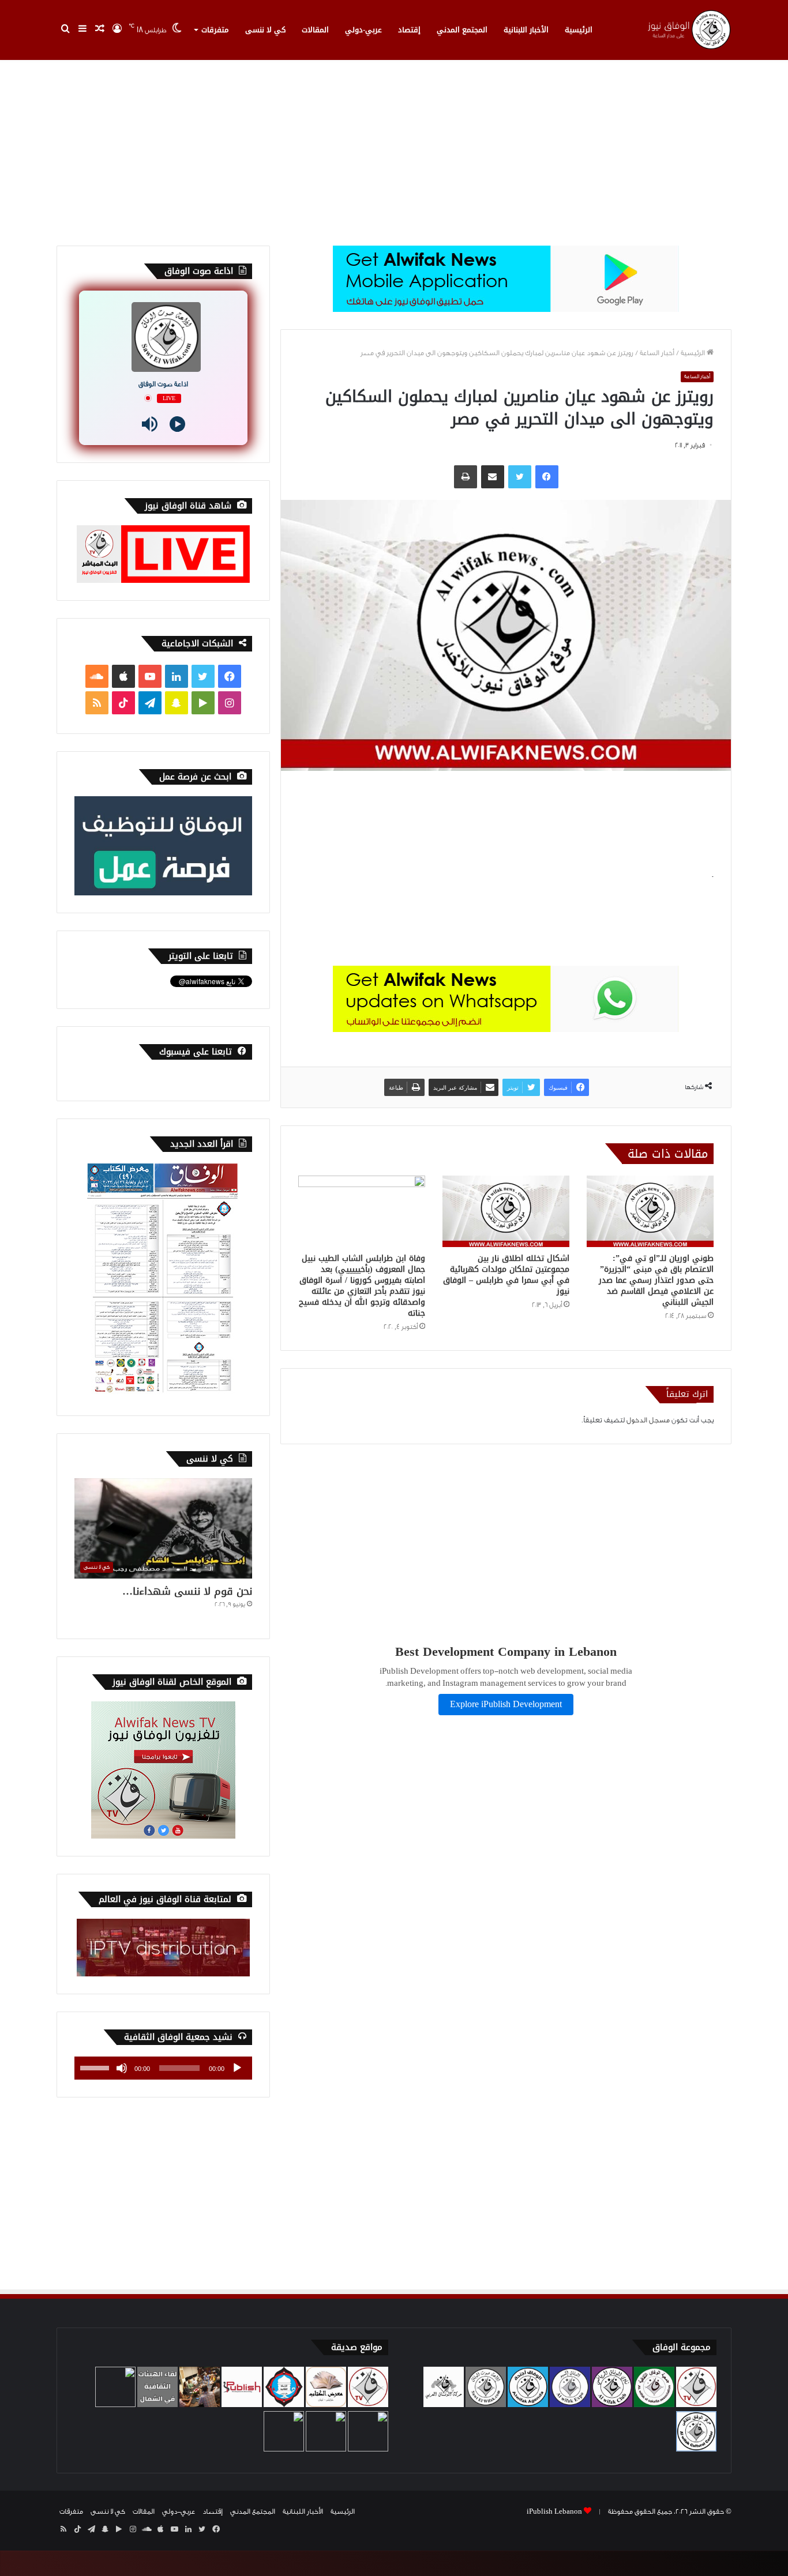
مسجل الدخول (648, 1420)
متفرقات (215, 30)
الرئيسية (579, 30)
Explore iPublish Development (506, 1705)
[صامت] (122, 2068)
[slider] (96, 2067)
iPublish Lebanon (554, 2511)
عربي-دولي (363, 30)
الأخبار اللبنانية (526, 30)
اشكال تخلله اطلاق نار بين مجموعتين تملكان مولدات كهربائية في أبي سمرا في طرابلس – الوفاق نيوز (506, 1275)
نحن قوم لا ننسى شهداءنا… (187, 1591)
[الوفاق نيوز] (688, 30)
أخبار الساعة (657, 353)
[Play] (177, 424)
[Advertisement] (394, 148)
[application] (163, 2068)
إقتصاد (409, 30)
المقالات (315, 30)
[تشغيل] (237, 2068)
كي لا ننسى (265, 30)
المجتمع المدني (462, 30)
